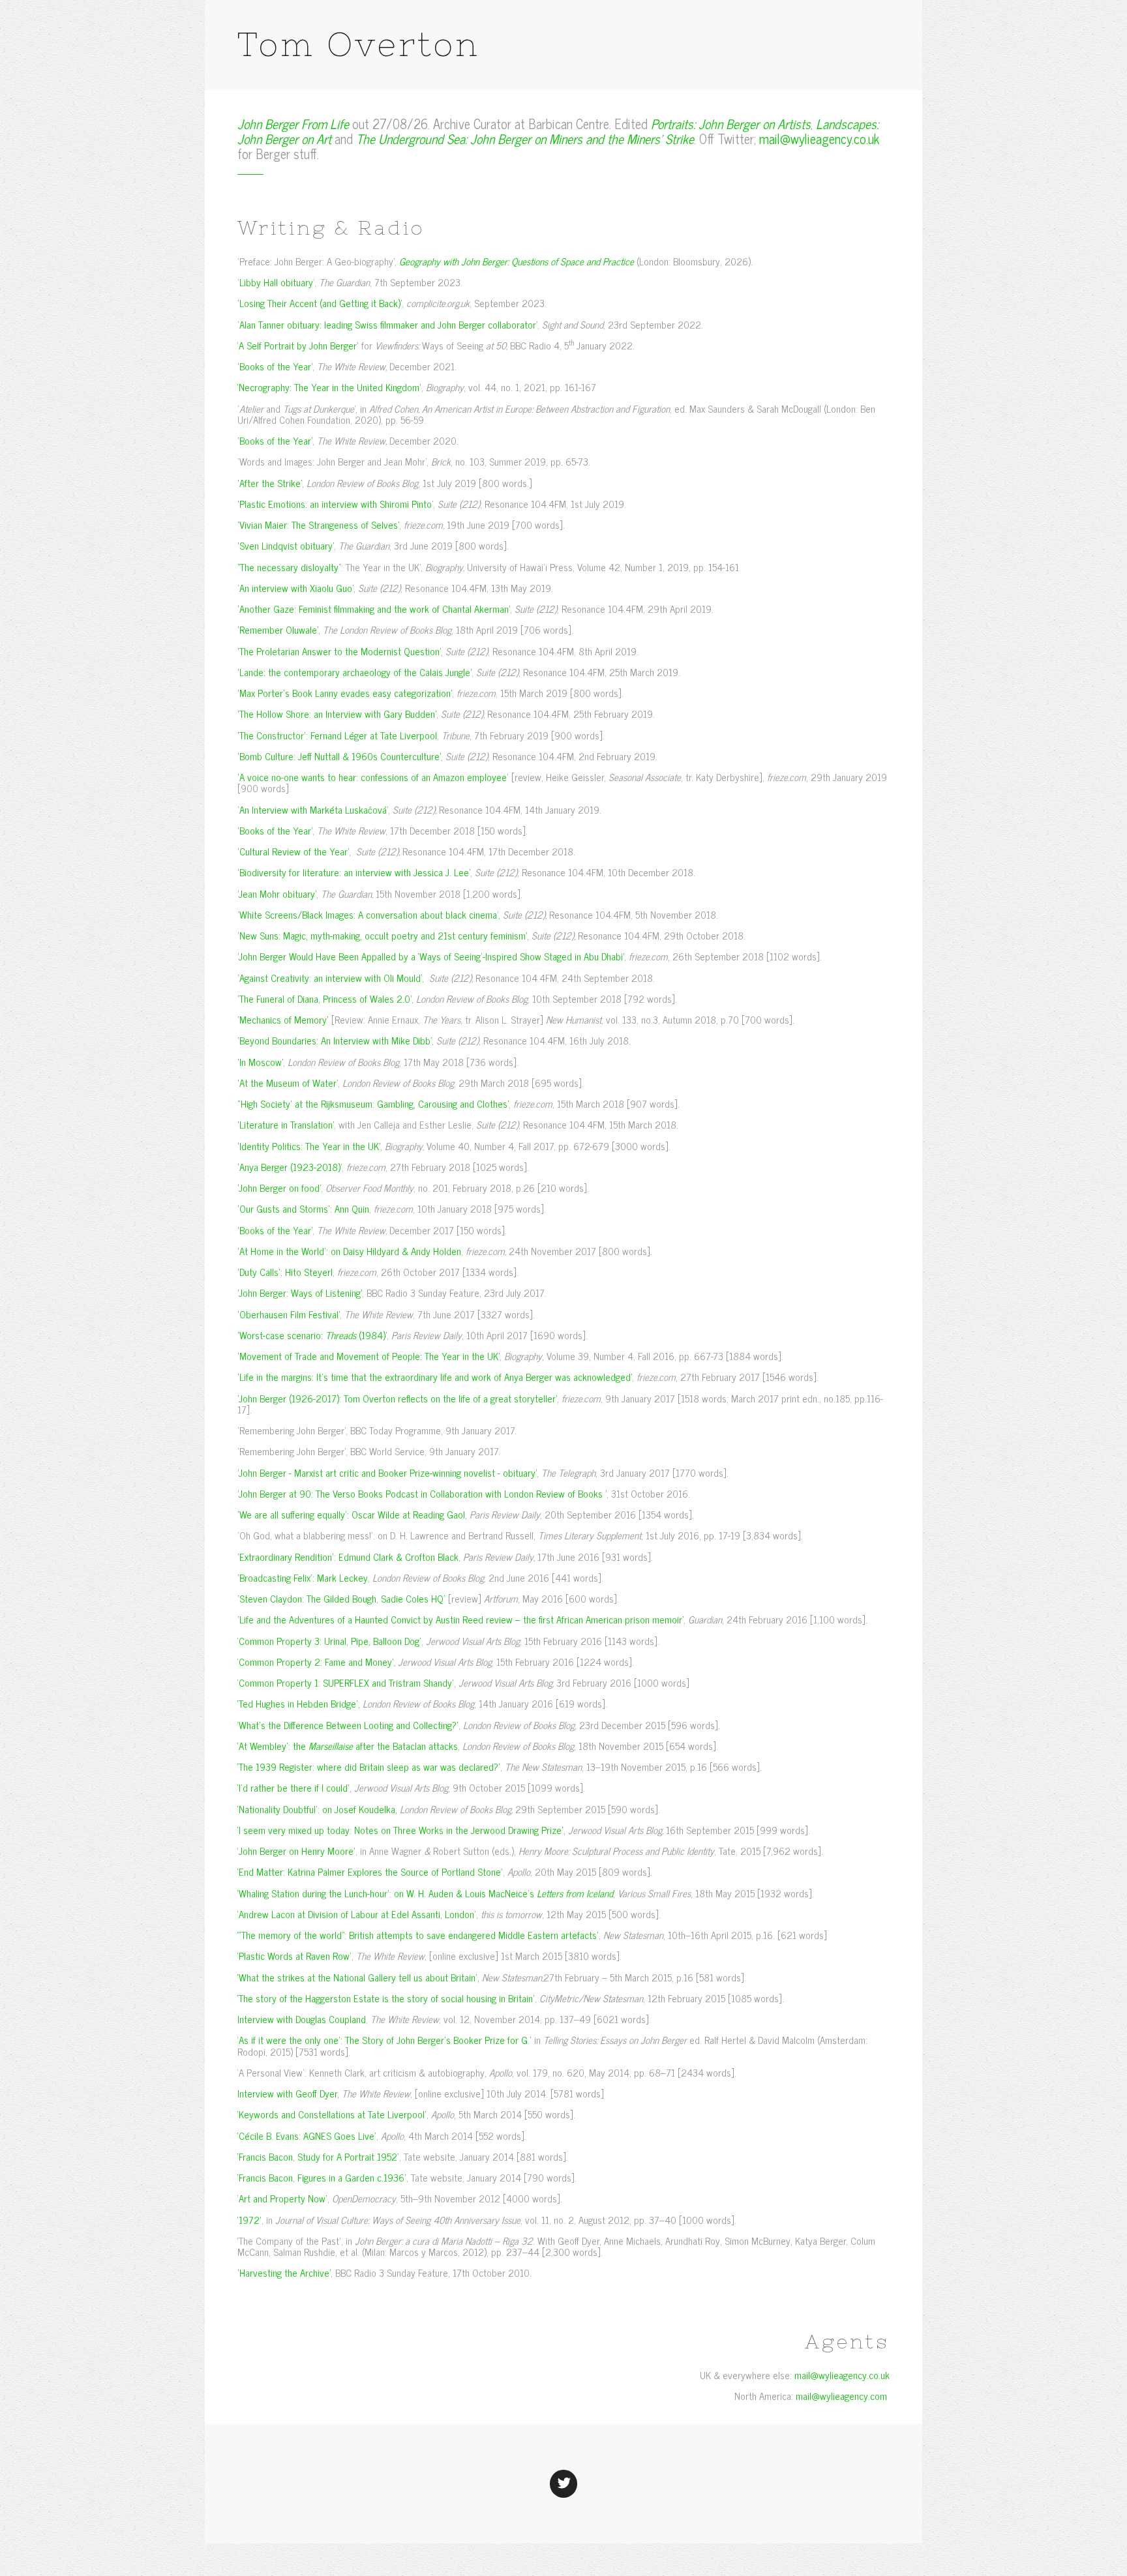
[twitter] (563, 2481)
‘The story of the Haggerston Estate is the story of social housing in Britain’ (386, 1998)
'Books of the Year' (275, 366)
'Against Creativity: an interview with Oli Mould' (330, 978)
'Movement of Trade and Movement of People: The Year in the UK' (368, 1356)
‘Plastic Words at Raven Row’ (294, 1956)
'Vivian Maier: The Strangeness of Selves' (318, 525)
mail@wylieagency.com (841, 2396)
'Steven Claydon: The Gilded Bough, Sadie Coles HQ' (341, 1598)
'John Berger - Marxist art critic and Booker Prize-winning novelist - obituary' (387, 1473)
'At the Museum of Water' (288, 1083)
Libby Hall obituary (276, 282)
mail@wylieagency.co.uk (819, 139)
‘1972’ (249, 2220)
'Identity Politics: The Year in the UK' (309, 1146)
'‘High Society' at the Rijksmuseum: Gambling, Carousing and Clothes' (373, 1103)
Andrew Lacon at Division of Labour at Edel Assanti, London (356, 1914)
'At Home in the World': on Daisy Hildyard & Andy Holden (349, 1251)
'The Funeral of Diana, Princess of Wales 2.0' (324, 999)
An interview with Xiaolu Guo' (296, 588)
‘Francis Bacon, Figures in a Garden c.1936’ (322, 2177)
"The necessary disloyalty (288, 567)
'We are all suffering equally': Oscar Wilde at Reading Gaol (351, 1514)
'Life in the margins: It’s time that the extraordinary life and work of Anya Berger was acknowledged (434, 1377)
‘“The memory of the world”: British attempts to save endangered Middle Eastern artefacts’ (418, 1935)
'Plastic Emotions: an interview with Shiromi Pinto (335, 504)
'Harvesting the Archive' (284, 2273)
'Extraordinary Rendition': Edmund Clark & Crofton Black (348, 1557)
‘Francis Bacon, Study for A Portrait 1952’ (318, 2156)
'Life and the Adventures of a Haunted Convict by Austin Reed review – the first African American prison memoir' (460, 1619)
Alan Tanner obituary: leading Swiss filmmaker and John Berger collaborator (388, 324)
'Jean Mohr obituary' (277, 894)
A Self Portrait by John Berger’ (299, 345)
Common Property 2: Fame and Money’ (316, 1662)
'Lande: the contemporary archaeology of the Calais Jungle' (354, 672)
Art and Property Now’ (283, 2198)
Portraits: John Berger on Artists (731, 124)
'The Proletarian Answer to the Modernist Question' (339, 651)
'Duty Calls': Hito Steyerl (285, 1272)
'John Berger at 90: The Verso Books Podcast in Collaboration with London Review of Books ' (422, 1493)
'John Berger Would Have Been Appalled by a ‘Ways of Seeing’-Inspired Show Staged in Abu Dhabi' (431, 956)
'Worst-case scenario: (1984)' (312, 1335)
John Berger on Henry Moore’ (297, 1851)
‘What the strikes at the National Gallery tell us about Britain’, (358, 1977)
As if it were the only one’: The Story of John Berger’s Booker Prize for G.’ (385, 2040)
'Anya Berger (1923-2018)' (290, 1167)
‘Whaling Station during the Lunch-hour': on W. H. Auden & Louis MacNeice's (425, 1893)
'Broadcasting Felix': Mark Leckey (303, 1577)
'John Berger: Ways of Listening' (300, 1293)
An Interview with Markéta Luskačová (313, 809)
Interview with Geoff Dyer (287, 2093)
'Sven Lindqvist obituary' (286, 545)
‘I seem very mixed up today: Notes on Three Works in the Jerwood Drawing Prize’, (401, 1830)
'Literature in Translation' (286, 1124)
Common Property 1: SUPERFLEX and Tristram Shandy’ (346, 1682)
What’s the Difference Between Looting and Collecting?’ (349, 1725)
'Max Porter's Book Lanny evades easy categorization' (345, 693)
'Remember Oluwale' (278, 629)
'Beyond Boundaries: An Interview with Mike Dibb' (335, 1040)
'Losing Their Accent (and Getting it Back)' (320, 303)
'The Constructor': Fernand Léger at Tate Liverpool (337, 735)
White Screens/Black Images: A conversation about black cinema (368, 914)
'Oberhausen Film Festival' (289, 1314)
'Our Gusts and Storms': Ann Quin (303, 1208)
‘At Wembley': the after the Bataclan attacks (348, 1746)
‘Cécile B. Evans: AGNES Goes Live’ (307, 2136)
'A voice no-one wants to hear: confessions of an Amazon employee (372, 777)
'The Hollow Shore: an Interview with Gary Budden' (337, 714)
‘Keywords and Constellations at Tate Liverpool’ (332, 2114)
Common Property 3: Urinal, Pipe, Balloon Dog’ (330, 1641)
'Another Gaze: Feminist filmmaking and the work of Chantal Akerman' (374, 609)
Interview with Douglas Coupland (302, 2019)
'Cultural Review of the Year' (293, 851)
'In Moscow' (260, 1062)
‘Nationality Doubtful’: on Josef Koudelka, (317, 1809)
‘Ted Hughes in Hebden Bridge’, (299, 1703)
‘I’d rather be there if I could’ (293, 1787)
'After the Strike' (270, 483)
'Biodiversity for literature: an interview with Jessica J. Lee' (354, 872)
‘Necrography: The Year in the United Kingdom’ (329, 387)
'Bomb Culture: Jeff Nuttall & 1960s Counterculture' (339, 756)
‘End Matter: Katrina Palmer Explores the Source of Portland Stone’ (370, 1872)
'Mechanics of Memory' (283, 1019)
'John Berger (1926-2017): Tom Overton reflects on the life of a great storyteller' (397, 1398)
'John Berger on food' (279, 1188)
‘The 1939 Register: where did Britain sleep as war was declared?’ (369, 1767)
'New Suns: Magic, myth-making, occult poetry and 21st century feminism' (382, 935)
